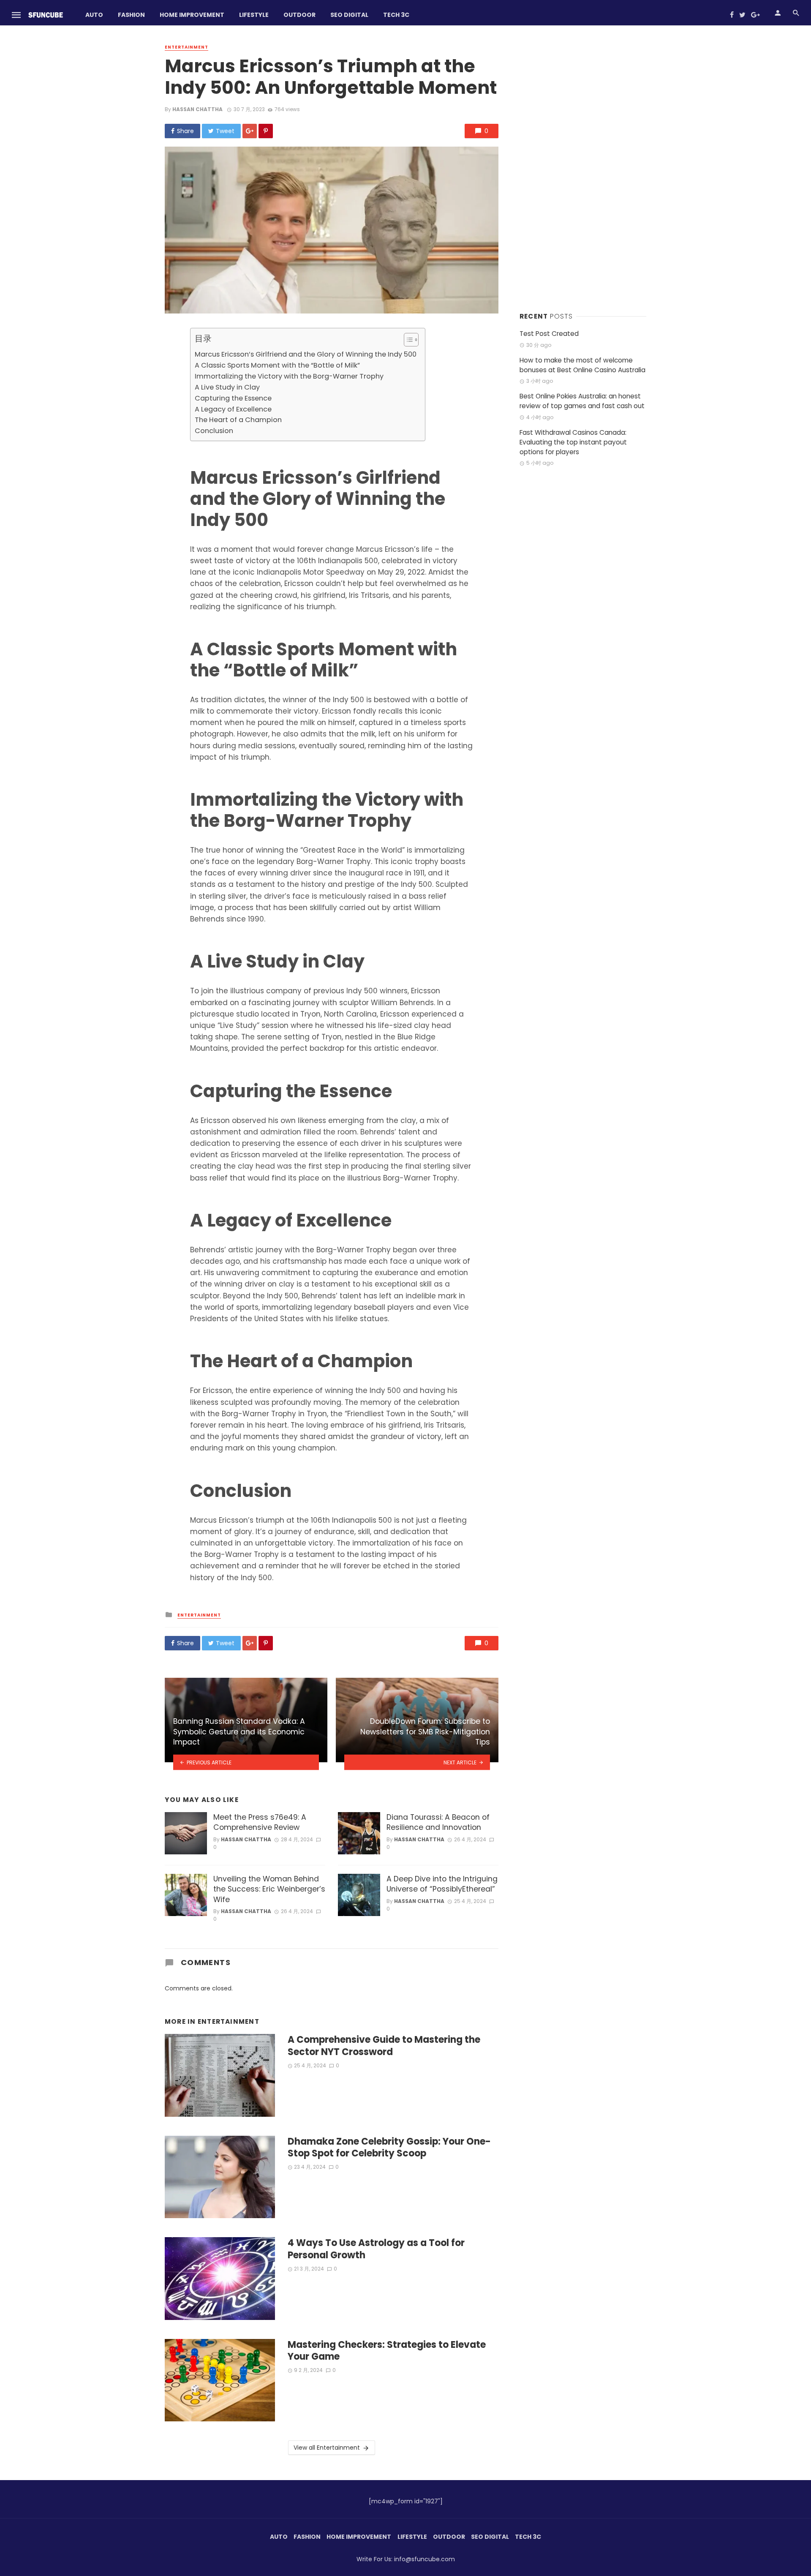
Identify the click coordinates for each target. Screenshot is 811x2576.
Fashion (131, 15)
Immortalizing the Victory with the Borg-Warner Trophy (289, 376)
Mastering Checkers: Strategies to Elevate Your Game (387, 2351)
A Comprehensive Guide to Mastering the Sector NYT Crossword (384, 2046)
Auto (94, 15)
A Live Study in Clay (227, 387)
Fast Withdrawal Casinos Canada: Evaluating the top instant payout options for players (573, 442)
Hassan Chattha (197, 109)
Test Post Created (549, 334)
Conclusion (214, 431)
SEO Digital (349, 15)
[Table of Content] (411, 340)
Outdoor (299, 15)
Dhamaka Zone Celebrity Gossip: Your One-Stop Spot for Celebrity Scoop (389, 2148)
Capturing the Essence (233, 398)
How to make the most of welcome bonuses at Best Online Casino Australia (582, 365)
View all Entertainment (327, 2448)
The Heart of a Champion (238, 420)
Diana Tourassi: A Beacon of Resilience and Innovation (438, 1822)
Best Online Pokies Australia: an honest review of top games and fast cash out (582, 401)
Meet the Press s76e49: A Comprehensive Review (260, 1822)
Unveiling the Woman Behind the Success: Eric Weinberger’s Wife (269, 1889)
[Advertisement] (583, 169)
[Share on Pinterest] (266, 131)
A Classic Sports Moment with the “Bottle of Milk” (277, 365)
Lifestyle (254, 15)
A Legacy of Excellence (233, 409)
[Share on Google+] (250, 131)
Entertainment (186, 47)
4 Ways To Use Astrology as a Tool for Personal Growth (376, 2249)
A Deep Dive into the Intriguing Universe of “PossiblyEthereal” (442, 1884)
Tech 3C (396, 15)
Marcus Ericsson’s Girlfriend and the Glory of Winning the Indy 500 (306, 354)
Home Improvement (192, 15)
